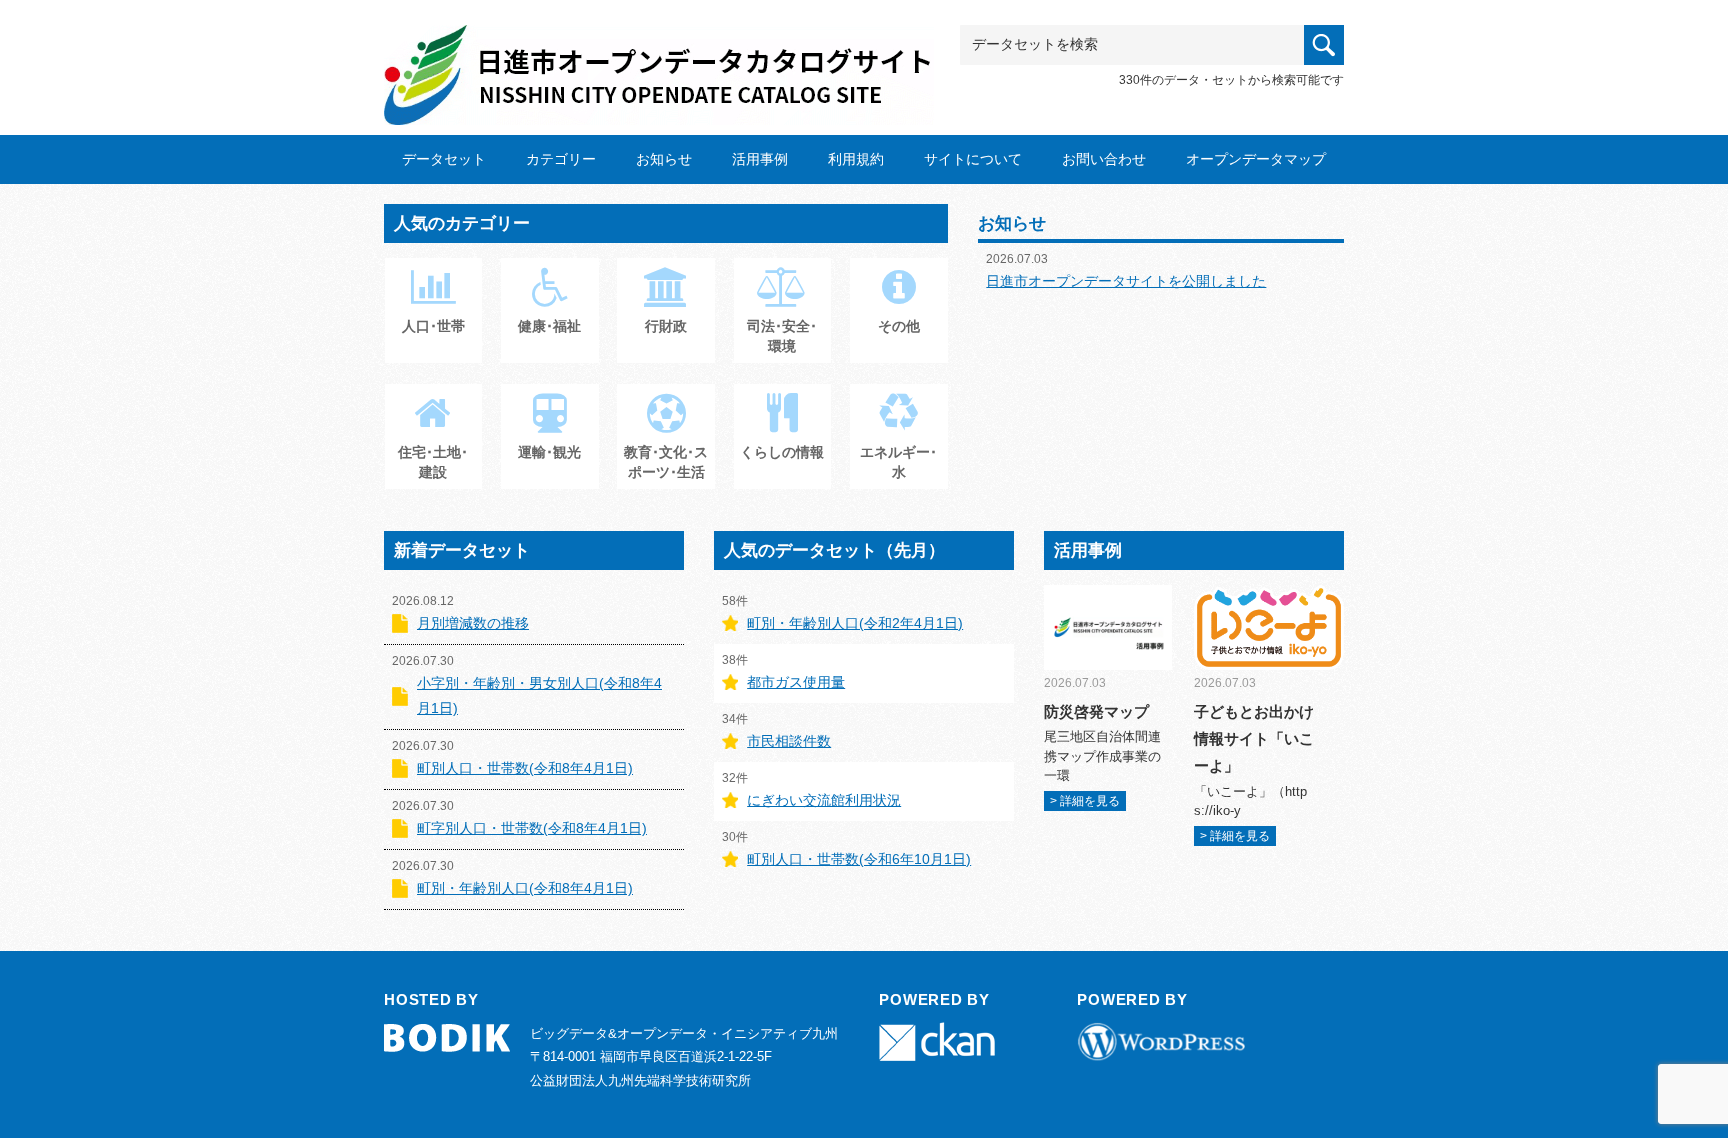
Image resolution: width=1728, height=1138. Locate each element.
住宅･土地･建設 (433, 462)
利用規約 (856, 159)
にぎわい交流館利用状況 (824, 800)
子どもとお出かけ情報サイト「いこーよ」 (1254, 738)
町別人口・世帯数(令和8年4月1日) (525, 768)
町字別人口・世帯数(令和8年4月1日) (532, 828)
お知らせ (664, 159)
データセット (444, 159)
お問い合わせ (1104, 159)
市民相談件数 (789, 741)
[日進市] (659, 56)
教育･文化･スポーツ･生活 (666, 462)
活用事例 (760, 159)
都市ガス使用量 (796, 682)
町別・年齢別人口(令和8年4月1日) (525, 888)
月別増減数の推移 (473, 623)
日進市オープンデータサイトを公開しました (1126, 281)
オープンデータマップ (1256, 159)
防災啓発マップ (1096, 711)
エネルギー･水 (898, 462)
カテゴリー (561, 159)
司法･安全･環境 (782, 336)
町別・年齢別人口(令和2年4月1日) (855, 623)
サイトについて (973, 159)
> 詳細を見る (1085, 801)
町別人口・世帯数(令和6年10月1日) (859, 859)
